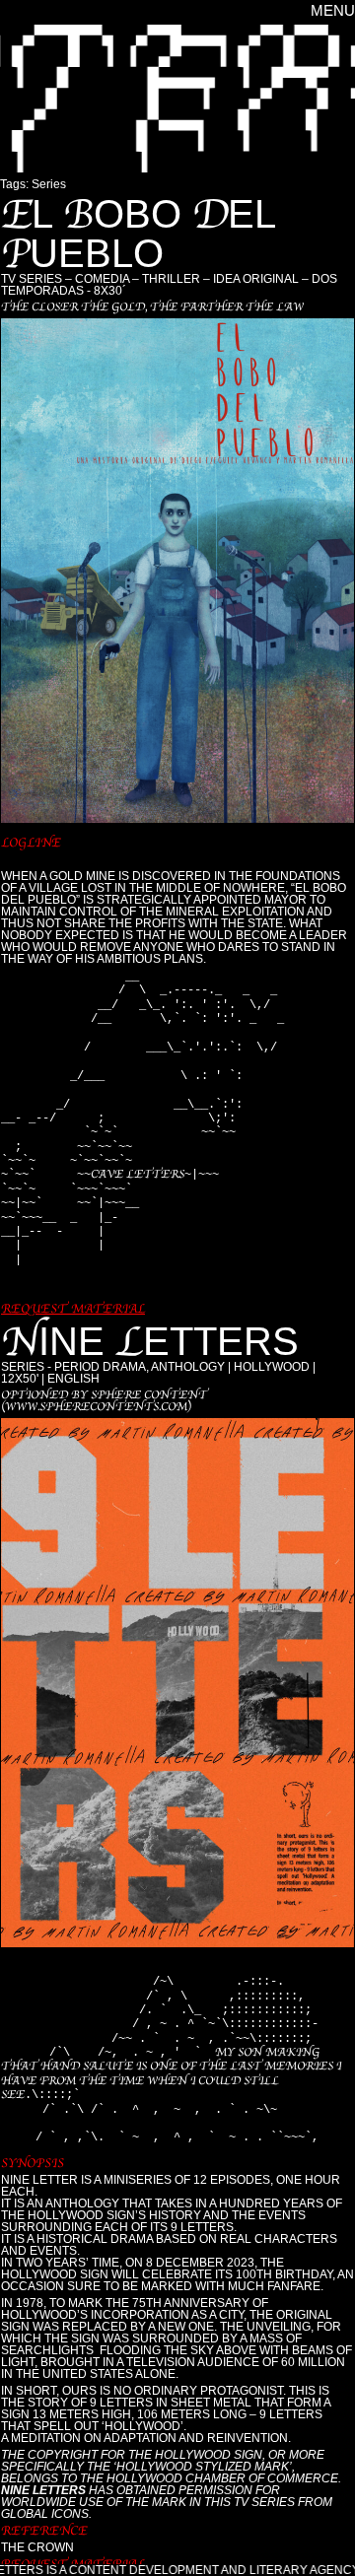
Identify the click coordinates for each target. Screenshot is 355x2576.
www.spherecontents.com (96, 1407)
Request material (73, 1308)
